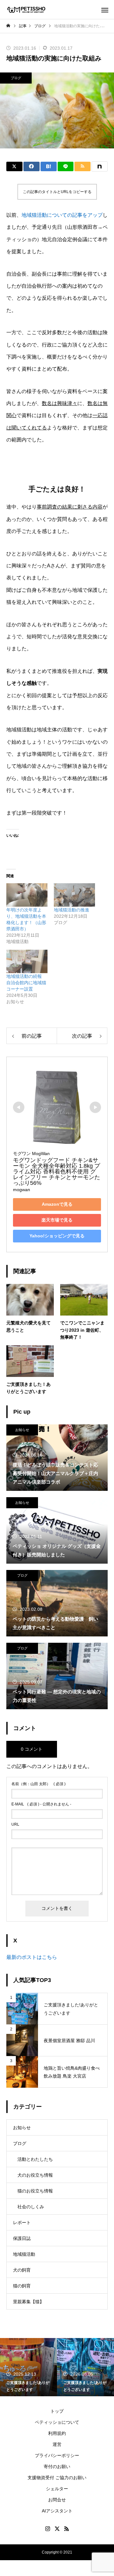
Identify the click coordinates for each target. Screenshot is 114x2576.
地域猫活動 (24, 2254)
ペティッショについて (57, 2422)
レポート (22, 2223)
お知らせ (22, 1430)
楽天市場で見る (57, 1220)
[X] (57, 2529)
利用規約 (57, 2433)
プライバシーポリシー (57, 2455)
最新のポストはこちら (32, 1957)
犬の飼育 (22, 2270)
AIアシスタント (57, 2511)
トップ (57, 2411)
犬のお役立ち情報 (35, 2175)
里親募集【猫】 (28, 2302)
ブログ (16, 78)
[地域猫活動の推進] (74, 895)
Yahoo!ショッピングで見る (57, 1236)
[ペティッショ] (26, 10)
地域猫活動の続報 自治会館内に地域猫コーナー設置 (26, 983)
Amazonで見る (57, 1204)
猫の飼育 (22, 2286)
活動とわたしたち (35, 2159)
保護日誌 (22, 2238)
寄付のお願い (57, 2467)
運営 (57, 2444)
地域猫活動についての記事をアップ (62, 215)
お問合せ (57, 2500)
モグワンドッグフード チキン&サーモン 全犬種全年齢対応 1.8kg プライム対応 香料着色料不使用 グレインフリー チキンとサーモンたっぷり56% (57, 1172)
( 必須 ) (38, 1784)
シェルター (57, 2489)
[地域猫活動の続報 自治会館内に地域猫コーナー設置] (27, 961)
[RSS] (66, 2529)
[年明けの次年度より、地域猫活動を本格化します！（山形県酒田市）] (27, 895)
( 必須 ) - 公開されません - (41, 1804)
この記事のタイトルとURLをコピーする (57, 192)
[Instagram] (47, 2529)
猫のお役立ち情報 (35, 2191)
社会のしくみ (31, 2207)
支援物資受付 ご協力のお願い (57, 2478)
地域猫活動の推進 (72, 910)
